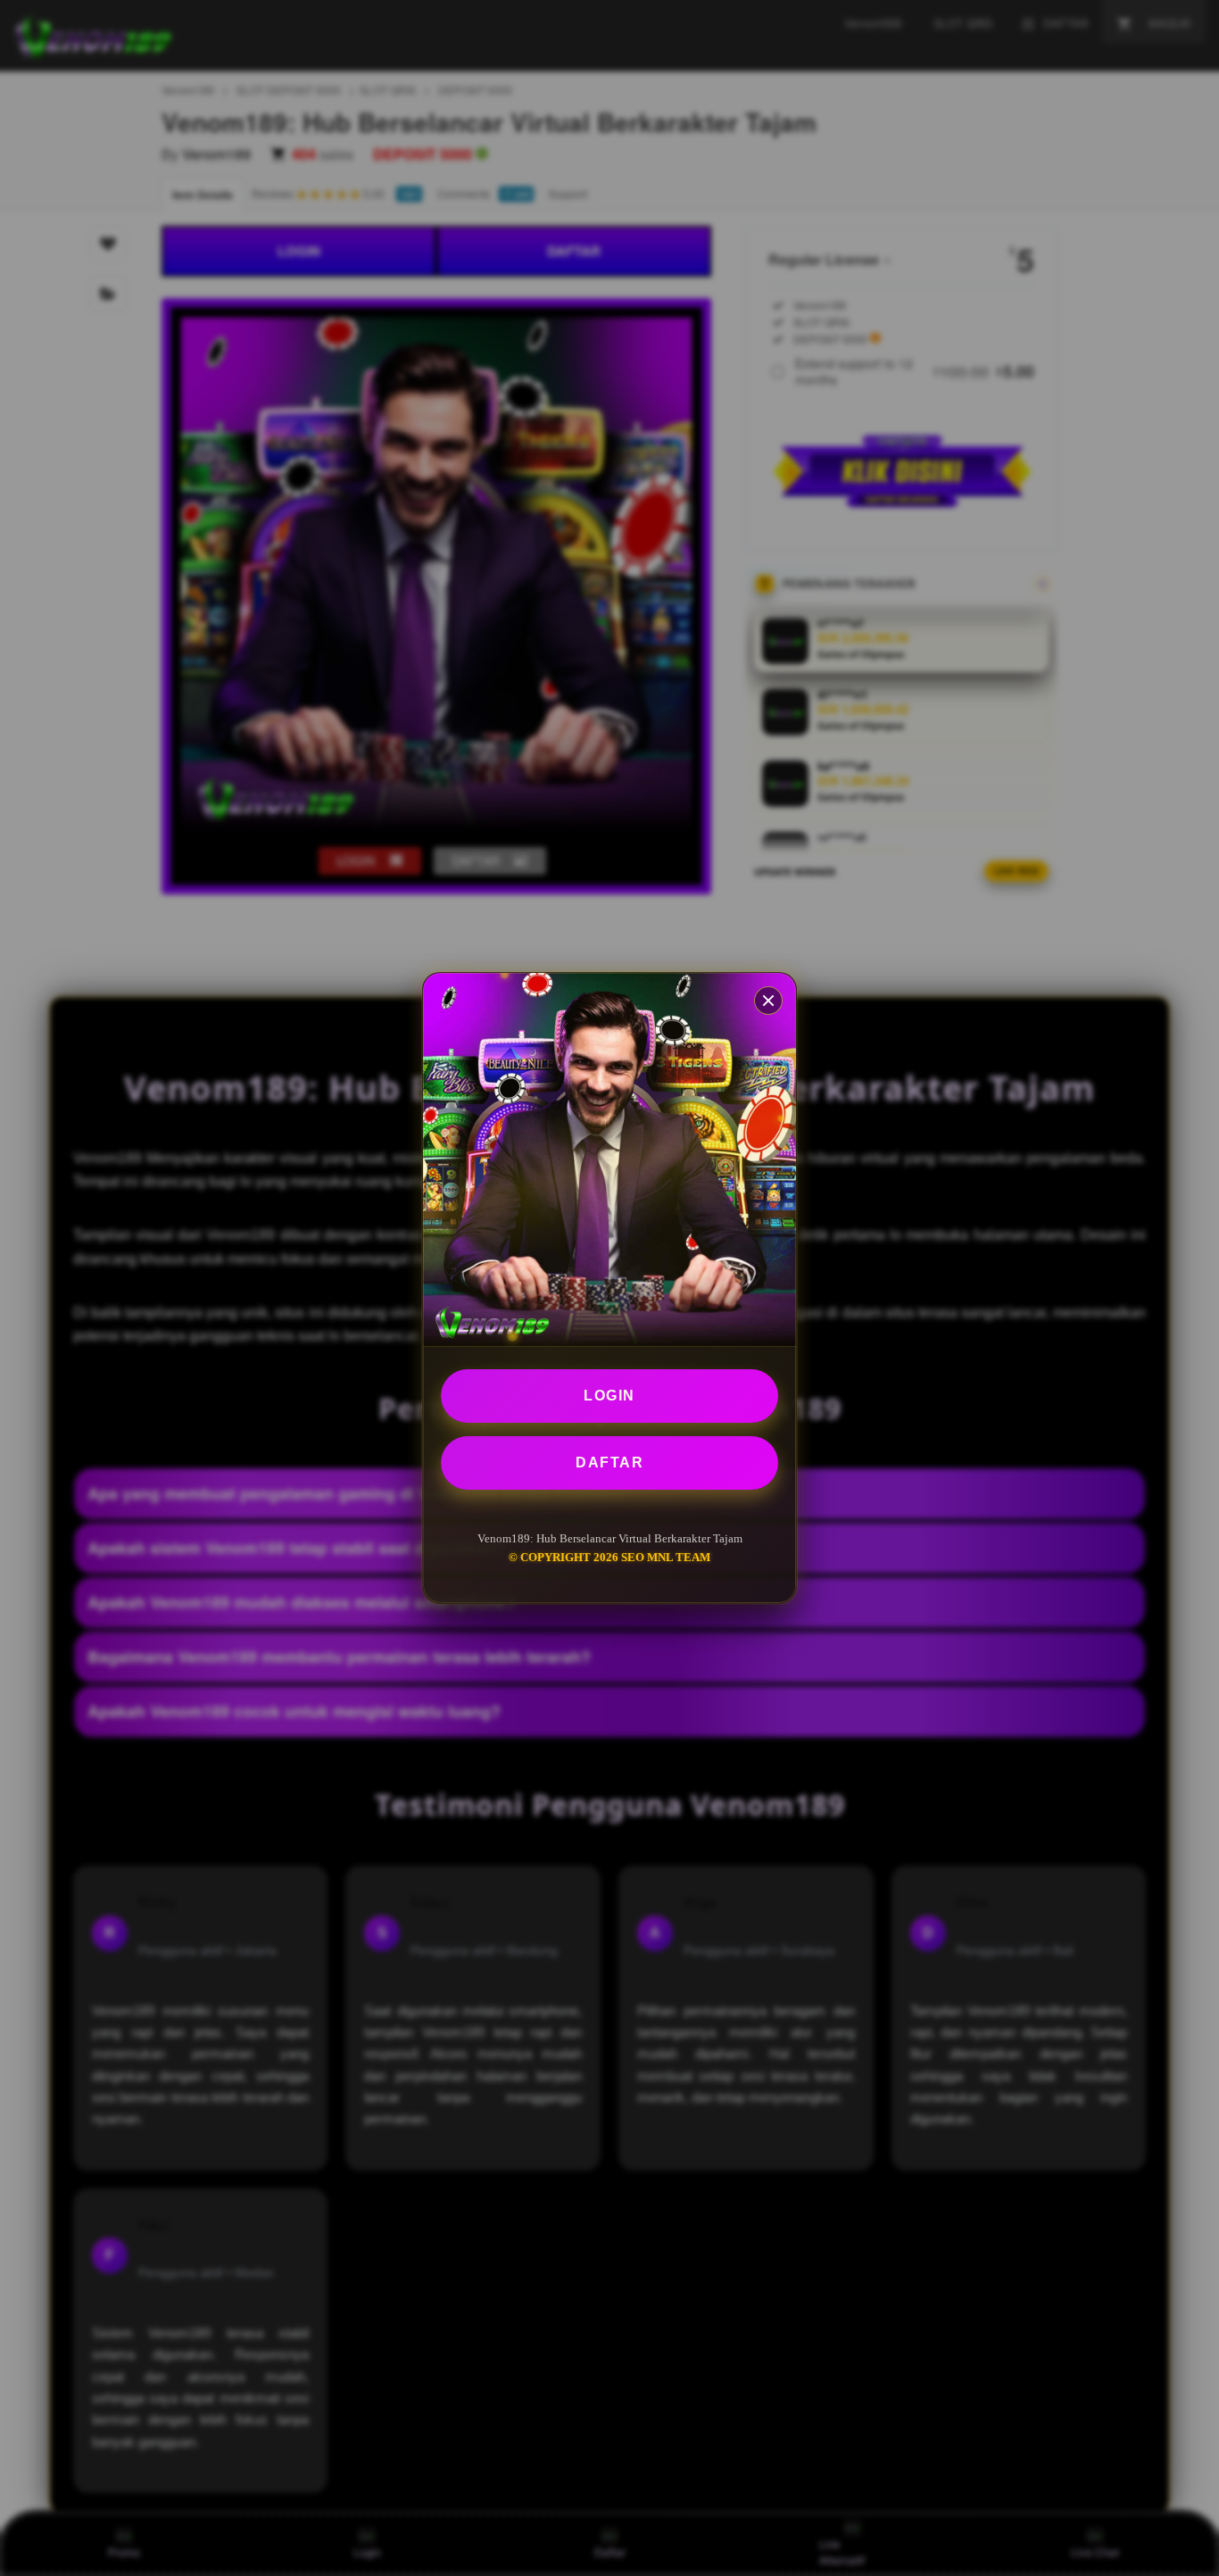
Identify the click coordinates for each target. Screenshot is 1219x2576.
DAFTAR (609, 1463)
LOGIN (609, 1396)
